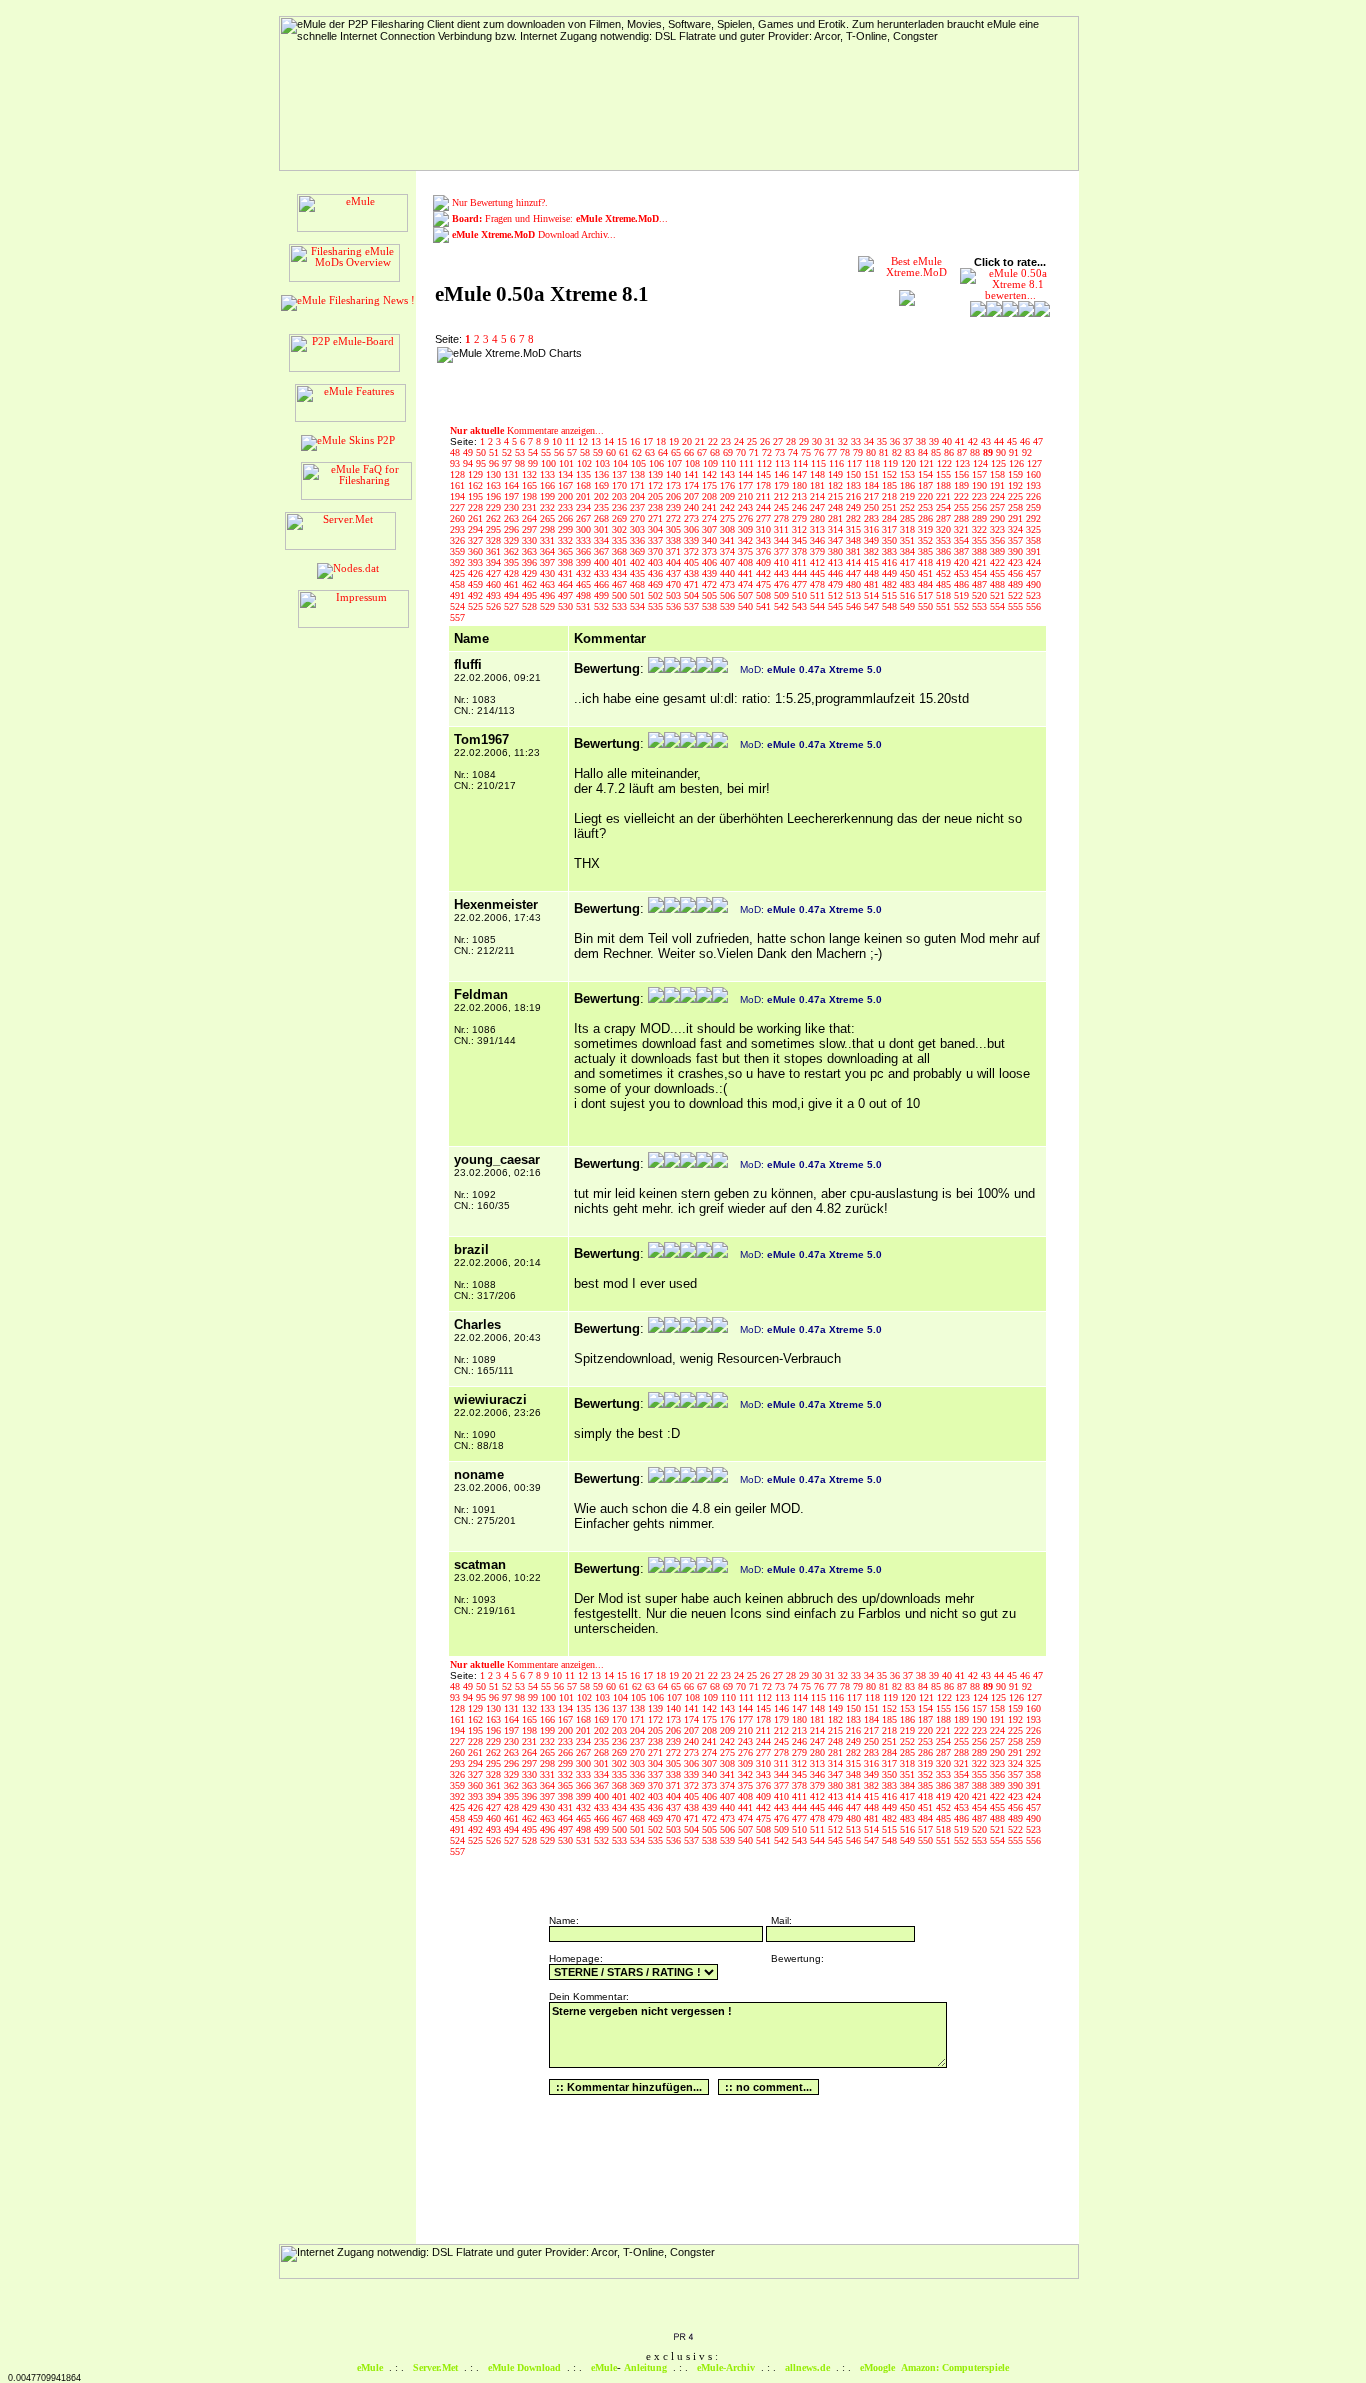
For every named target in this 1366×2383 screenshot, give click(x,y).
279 (801, 518)
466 (603, 584)
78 (846, 452)
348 (855, 540)
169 (603, 485)
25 (753, 441)
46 (1026, 441)
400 (603, 562)
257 (999, 507)
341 (729, 540)
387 (963, 551)
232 (549, 507)
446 (837, 573)
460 (495, 584)
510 (801, 595)
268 (603, 518)
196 (495, 496)
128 (459, 474)
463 (549, 584)
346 (819, 540)
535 (657, 606)
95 (482, 463)
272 (675, 518)
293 (459, 529)
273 (693, 518)
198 (531, 496)
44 (1000, 441)
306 (693, 529)
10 (558, 441)
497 (567, 595)
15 (623, 441)
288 (963, 518)
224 (999, 496)
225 (1017, 496)
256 (981, 507)
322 (981, 529)
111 (748, 463)
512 (837, 595)
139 (657, 474)
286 (927, 518)
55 (547, 452)
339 (693, 540)
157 (981, 474)
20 (688, 441)
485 (945, 584)
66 (690, 452)
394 (495, 562)
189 (963, 485)
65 (677, 452)
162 (477, 485)
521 (999, 595)
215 (837, 496)
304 (657, 529)
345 (801, 540)
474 (747, 584)
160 (1033, 474)
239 (675, 507)
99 (534, 463)
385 (927, 551)
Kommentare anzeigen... (527, 430)
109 (712, 463)
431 (567, 573)
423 (1017, 562)
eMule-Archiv (726, 2367)
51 (495, 452)
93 (456, 463)
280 (819, 518)
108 (694, 463)
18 (662, 441)
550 (927, 606)
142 (711, 474)
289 (981, 518)
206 (675, 496)
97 (508, 463)
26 (766, 441)
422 (999, 562)
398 (567, 562)
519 (963, 595)
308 (729, 529)
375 (747, 551)
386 (945, 551)
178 (765, 485)
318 (909, 529)
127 (1034, 463)
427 (495, 573)
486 (963, 584)
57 (573, 452)
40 (948, 441)
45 (1013, 441)
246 (801, 507)
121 (928, 463)
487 (981, 584)
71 (755, 452)
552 (963, 606)
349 (873, 540)
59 (599, 452)
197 (513, 496)
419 (945, 562)
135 (585, 474)
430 (549, 573)
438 (693, 573)
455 (999, 573)
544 (819, 606)
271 (657, 518)
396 (531, 562)
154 (927, 474)
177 (747, 485)
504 (693, 595)
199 (549, 496)
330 (531, 540)
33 (857, 441)
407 (729, 562)
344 (783, 540)
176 (729, 485)
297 (531, 529)
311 (783, 529)
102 (586, 463)
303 (639, 529)
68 (716, 452)
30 (818, 441)
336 (639, 540)
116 (838, 463)
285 (909, 518)
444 (801, 573)
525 (477, 606)
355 (981, 540)
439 (711, 573)
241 (711, 507)
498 (585, 595)
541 (765, 606)
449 (891, 573)
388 (981, 551)
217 (873, 496)
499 (603, 595)
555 (1017, 606)
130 (495, 474)
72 (768, 452)
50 (482, 452)
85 (937, 452)
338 (675, 540)
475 (765, 584)
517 (927, 595)
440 (729, 573)
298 (549, 529)
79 (859, 452)
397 (549, 562)
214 (819, 496)
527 (513, 606)
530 (567, 606)
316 (873, 529)
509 (783, 595)
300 (585, 529)
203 (621, 496)
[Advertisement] (717, 377)
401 (621, 562)
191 (999, 485)
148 (819, 474)
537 (693, 606)
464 (567, 584)
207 (693, 496)
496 (549, 595)
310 (765, 529)
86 (950, 452)
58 (586, 452)
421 (981, 562)
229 (495, 507)
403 (657, 562)
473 (729, 584)
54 (534, 452)
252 (909, 507)
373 (711, 551)
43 (987, 441)
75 (807, 452)
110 (730, 463)
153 (909, 474)
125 (1000, 463)
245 (783, 507)
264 (531, 518)
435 (639, 573)
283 (873, 518)
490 (1033, 584)
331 (549, 540)
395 (513, 562)
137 (621, 474)
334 (603, 540)
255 (963, 507)
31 (831, 441)
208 (711, 496)
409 (765, 562)
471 (693, 584)
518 (945, 595)
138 (639, 474)
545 (837, 606)
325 (1033, 529)
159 (1017, 474)
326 (459, 540)
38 (922, 441)
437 (675, 573)
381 (855, 551)
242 (729, 507)
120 (910, 463)
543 (801, 606)
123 (964, 463)
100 (550, 463)
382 (873, 551)
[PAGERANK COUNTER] (683, 2338)
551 (945, 606)
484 (927, 584)
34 (870, 441)
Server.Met (435, 2367)
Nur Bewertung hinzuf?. (500, 202)
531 (585, 606)
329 (513, 540)
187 (927, 485)
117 (856, 463)
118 (874, 463)
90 (1002, 452)
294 (477, 529)
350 (891, 540)
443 (783, 573)
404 (675, 562)
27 (779, 441)
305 (675, 529)
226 (1033, 496)
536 (675, 606)
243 (747, 507)
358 (1033, 540)
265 (549, 518)
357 (1017, 540)
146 (783, 474)
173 (675, 485)
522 (1017, 595)
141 (693, 474)
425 (459, 573)
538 (711, 606)
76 (820, 452)
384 (909, 551)
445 (819, 573)
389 (999, 551)
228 (477, 507)
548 (891, 606)
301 (603, 529)
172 (657, 485)
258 (1017, 507)
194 (459, 496)
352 (927, 540)
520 (981, 595)
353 (945, 540)
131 (513, 474)
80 (872, 452)
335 (621, 540)
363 (531, 551)
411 (801, 562)
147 (801, 474)
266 (567, 518)
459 (477, 584)
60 (612, 452)
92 (1027, 452)
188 (945, 485)
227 (459, 507)
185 (891, 485)
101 (568, 463)
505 (711, 595)
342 (747, 540)
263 (513, 518)
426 (477, 573)
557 (457, 617)
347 (837, 540)
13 (597, 441)
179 (783, 485)
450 (909, 573)
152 (891, 474)
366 (585, 551)
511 (819, 595)
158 (999, 474)
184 (873, 485)
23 (727, 441)
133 (549, 474)
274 (711, 518)
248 (837, 507)
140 (675, 474)
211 (765, 496)
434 (621, 573)
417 (909, 562)
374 (729, 551)
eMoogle (877, 2367)
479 (837, 584)
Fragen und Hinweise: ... (560, 218)
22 (714, 441)
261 (477, 518)
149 (837, 474)
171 (639, 485)
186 (909, 485)
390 (1017, 551)
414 (855, 562)
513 (855, 595)
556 (1033, 606)
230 (513, 507)
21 (701, 441)
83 (911, 452)
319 (927, 529)
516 (909, 595)
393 (477, 562)
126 (1018, 463)
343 (765, 540)
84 (924, 452)
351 (909, 540)
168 (585, 485)
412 (819, 562)
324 (1017, 529)
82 (898, 452)
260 (459, 518)
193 (1033, 485)
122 (946, 463)
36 (896, 441)
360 (477, 551)
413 (837, 562)
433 (603, 573)
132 (531, 474)
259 (1033, 507)
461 (513, 584)
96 (495, 463)
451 (927, 573)
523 (1033, 595)
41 (961, 441)
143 (729, 474)
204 (639, 496)
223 (981, 496)
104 (622, 463)
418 (927, 562)
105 (640, 463)
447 (855, 573)
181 (819, 485)
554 (999, 606)
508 (765, 595)
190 (981, 485)
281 (837, 518)
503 (675, 595)
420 (963, 562)
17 (649, 441)
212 (783, 496)
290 (999, 518)
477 (801, 584)
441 (747, 573)
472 (711, 584)
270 (639, 518)
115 (820, 463)
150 (855, 474)
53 (521, 452)
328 (495, 540)
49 (469, 452)
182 (837, 485)
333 (585, 540)
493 (495, 595)
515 (891, 595)
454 (981, 573)
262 (495, 518)
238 (657, 507)
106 (658, 463)
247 (819, 507)
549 (909, 606)
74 (794, 452)
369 (639, 551)
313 (819, 529)
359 (459, 551)
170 (621, 485)
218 (891, 496)
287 (945, 518)
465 (585, 584)
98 (521, 463)
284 (891, 518)
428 (513, 573)
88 (976, 452)
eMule (370, 2367)
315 (855, 529)
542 (783, 606)
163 (495, 485)
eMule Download (524, 2367)
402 (639, 562)
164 (513, 485)
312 (801, 529)
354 (963, 540)
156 (963, 474)
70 (742, 452)
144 (747, 474)
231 (531, 507)
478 (819, 584)
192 (1017, 485)
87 (963, 452)
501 (639, 595)
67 (703, 452)
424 (1033, 562)
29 (805, 441)
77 (833, 452)
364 (549, 551)
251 (891, 507)
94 (469, 463)
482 (891, 584)
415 (873, 562)
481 (873, 584)
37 (909, 441)
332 (567, 540)
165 (531, 485)
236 (621, 507)
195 (477, 496)
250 (873, 507)
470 (675, 584)
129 (477, 474)
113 (784, 463)
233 (567, 507)
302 (621, 529)
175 (711, 485)
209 (729, 496)
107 (676, 463)
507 (747, 595)
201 (585, 496)
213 (801, 496)
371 (675, 551)
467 (621, 584)
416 (891, 562)
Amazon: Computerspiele (955, 2367)
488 (999, 584)
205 (657, 496)
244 (765, 507)
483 (909, 584)
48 (456, 452)
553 (981, 606)
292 (1033, 518)
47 (1038, 441)
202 (603, 496)
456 (1017, 573)
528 (531, 606)
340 (711, 540)
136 (603, 474)
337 (657, 540)
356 (999, 540)
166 (549, 485)
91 (1015, 452)
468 (639, 584)
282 (855, 518)
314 (837, 529)
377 (783, 551)
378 (801, 551)
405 (693, 562)
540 (747, 606)
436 (657, 573)
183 (855, 485)
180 (801, 485)
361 (495, 551)
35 (883, 441)
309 (747, 529)
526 (495, 606)
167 (567, 485)
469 (657, 584)
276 (747, 518)
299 (567, 529)
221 (945, 496)
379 (819, 551)
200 (567, 496)
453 (963, 573)
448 (873, 573)
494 (513, 595)
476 (783, 584)
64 (664, 452)
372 (693, 551)
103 (604, 463)
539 (729, 606)
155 (945, 474)
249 (855, 507)
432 (585, 573)
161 (459, 485)
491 (459, 595)
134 (567, 474)
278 (783, 518)
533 (621, 606)
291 (1017, 518)
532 (603, 606)
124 (982, 463)
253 (927, 507)
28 (792, 441)
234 (585, 507)
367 (603, 551)
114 (802, 463)
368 (621, 551)
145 (765, 474)
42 (974, 441)
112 (766, 463)
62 (638, 452)
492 (477, 595)
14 (610, 441)
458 (459, 584)
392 (459, 562)
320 (945, 529)
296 (513, 529)
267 (585, 518)
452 (945, 573)
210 (747, 496)
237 (639, 507)
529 (549, 606)
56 (560, 452)
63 (651, 452)
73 (781, 452)
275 (729, 518)
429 (531, 573)
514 (873, 595)
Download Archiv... (534, 234)
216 (855, 496)
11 (571, 441)
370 (657, 551)
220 (927, 496)
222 (963, 496)
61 (625, 452)
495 (531, 595)
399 (585, 562)
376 (765, 551)
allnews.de (807, 2367)
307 (711, 529)
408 (747, 562)
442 (765, 573)
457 (1033, 573)
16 (636, 441)
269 (621, 518)
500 (621, 595)
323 (999, 529)
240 (693, 507)
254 (945, 507)
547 (873, 606)
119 (892, 463)
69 (729, 452)
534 (639, 606)
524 (459, 606)
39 (935, 441)
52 (508, 452)
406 (711, 562)
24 (740, 441)
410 (783, 562)
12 (584, 441)
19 (675, 441)
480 (855, 584)
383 (891, 551)
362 (513, 551)
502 (657, 595)
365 (567, 551)
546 (855, 606)
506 (729, 595)
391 (1033, 551)
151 (873, 474)
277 (765, 518)
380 (837, 551)
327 (477, 540)
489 (1017, 584)
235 (603, 507)
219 (909, 496)
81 (885, 452)
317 (891, 529)
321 (963, 529)
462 (531, 584)
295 (495, 529)
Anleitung (645, 2367)
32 (844, 441)
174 (693, 485)
